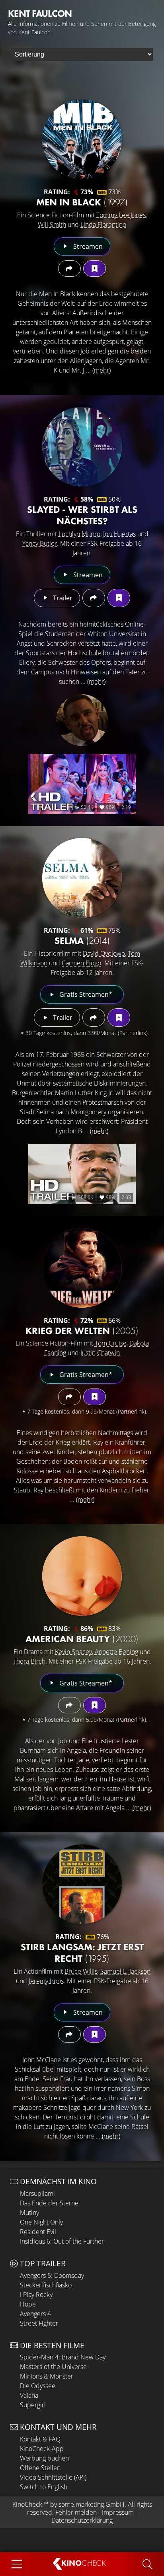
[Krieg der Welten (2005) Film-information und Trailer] (82, 1268)
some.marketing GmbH (92, 2504)
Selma (82, 940)
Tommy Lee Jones (121, 215)
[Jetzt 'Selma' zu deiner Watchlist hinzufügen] (119, 1018)
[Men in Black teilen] (69, 269)
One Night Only (41, 2222)
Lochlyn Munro (79, 534)
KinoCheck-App (42, 2449)
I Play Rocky (36, 2295)
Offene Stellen (40, 2468)
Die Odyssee (38, 2386)
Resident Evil (38, 2232)
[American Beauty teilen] (69, 1705)
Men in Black (82, 202)
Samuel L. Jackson (125, 1971)
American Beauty (82, 1639)
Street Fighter (39, 2323)
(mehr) (102, 370)
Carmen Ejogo (81, 963)
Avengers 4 (35, 2314)
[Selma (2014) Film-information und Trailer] (82, 878)
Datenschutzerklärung (82, 2520)
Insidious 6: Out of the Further (62, 2241)
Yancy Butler (40, 543)
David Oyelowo (104, 953)
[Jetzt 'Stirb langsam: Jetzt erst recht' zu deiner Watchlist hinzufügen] (95, 2034)
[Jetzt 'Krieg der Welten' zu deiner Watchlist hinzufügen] (95, 1397)
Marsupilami (37, 2193)
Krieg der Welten (82, 1331)
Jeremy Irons (46, 1981)
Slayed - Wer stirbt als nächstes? (82, 515)
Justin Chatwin (100, 1353)
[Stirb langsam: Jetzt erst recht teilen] (69, 2034)
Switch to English (44, 2487)
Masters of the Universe (53, 2367)
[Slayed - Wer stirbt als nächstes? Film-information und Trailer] (82, 447)
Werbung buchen (44, 2458)
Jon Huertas (119, 534)
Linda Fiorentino (103, 225)
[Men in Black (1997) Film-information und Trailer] (82, 139)
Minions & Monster (47, 2376)
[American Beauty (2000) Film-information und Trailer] (82, 1576)
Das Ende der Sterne (49, 2203)
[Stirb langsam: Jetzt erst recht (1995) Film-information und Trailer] (82, 1884)
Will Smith (52, 225)
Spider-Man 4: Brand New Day (63, 2357)
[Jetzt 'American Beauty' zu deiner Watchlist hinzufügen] (95, 1705)
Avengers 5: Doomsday (52, 2275)
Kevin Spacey (73, 1652)
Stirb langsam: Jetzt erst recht (82, 1953)
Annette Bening (116, 1652)
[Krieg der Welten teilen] (69, 1397)
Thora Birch (29, 1661)
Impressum (118, 2512)
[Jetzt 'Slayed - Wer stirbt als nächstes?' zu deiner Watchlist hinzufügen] (119, 598)
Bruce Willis (81, 1971)
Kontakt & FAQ (40, 2439)
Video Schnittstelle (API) (53, 2477)
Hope (28, 2304)
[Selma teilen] (94, 1018)
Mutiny (29, 2213)
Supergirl (33, 2405)
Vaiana (29, 2395)
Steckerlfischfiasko (46, 2285)
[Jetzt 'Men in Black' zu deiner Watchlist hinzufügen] (95, 269)
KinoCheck (27, 2504)
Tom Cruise (111, 1343)
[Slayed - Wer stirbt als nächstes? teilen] (94, 598)
